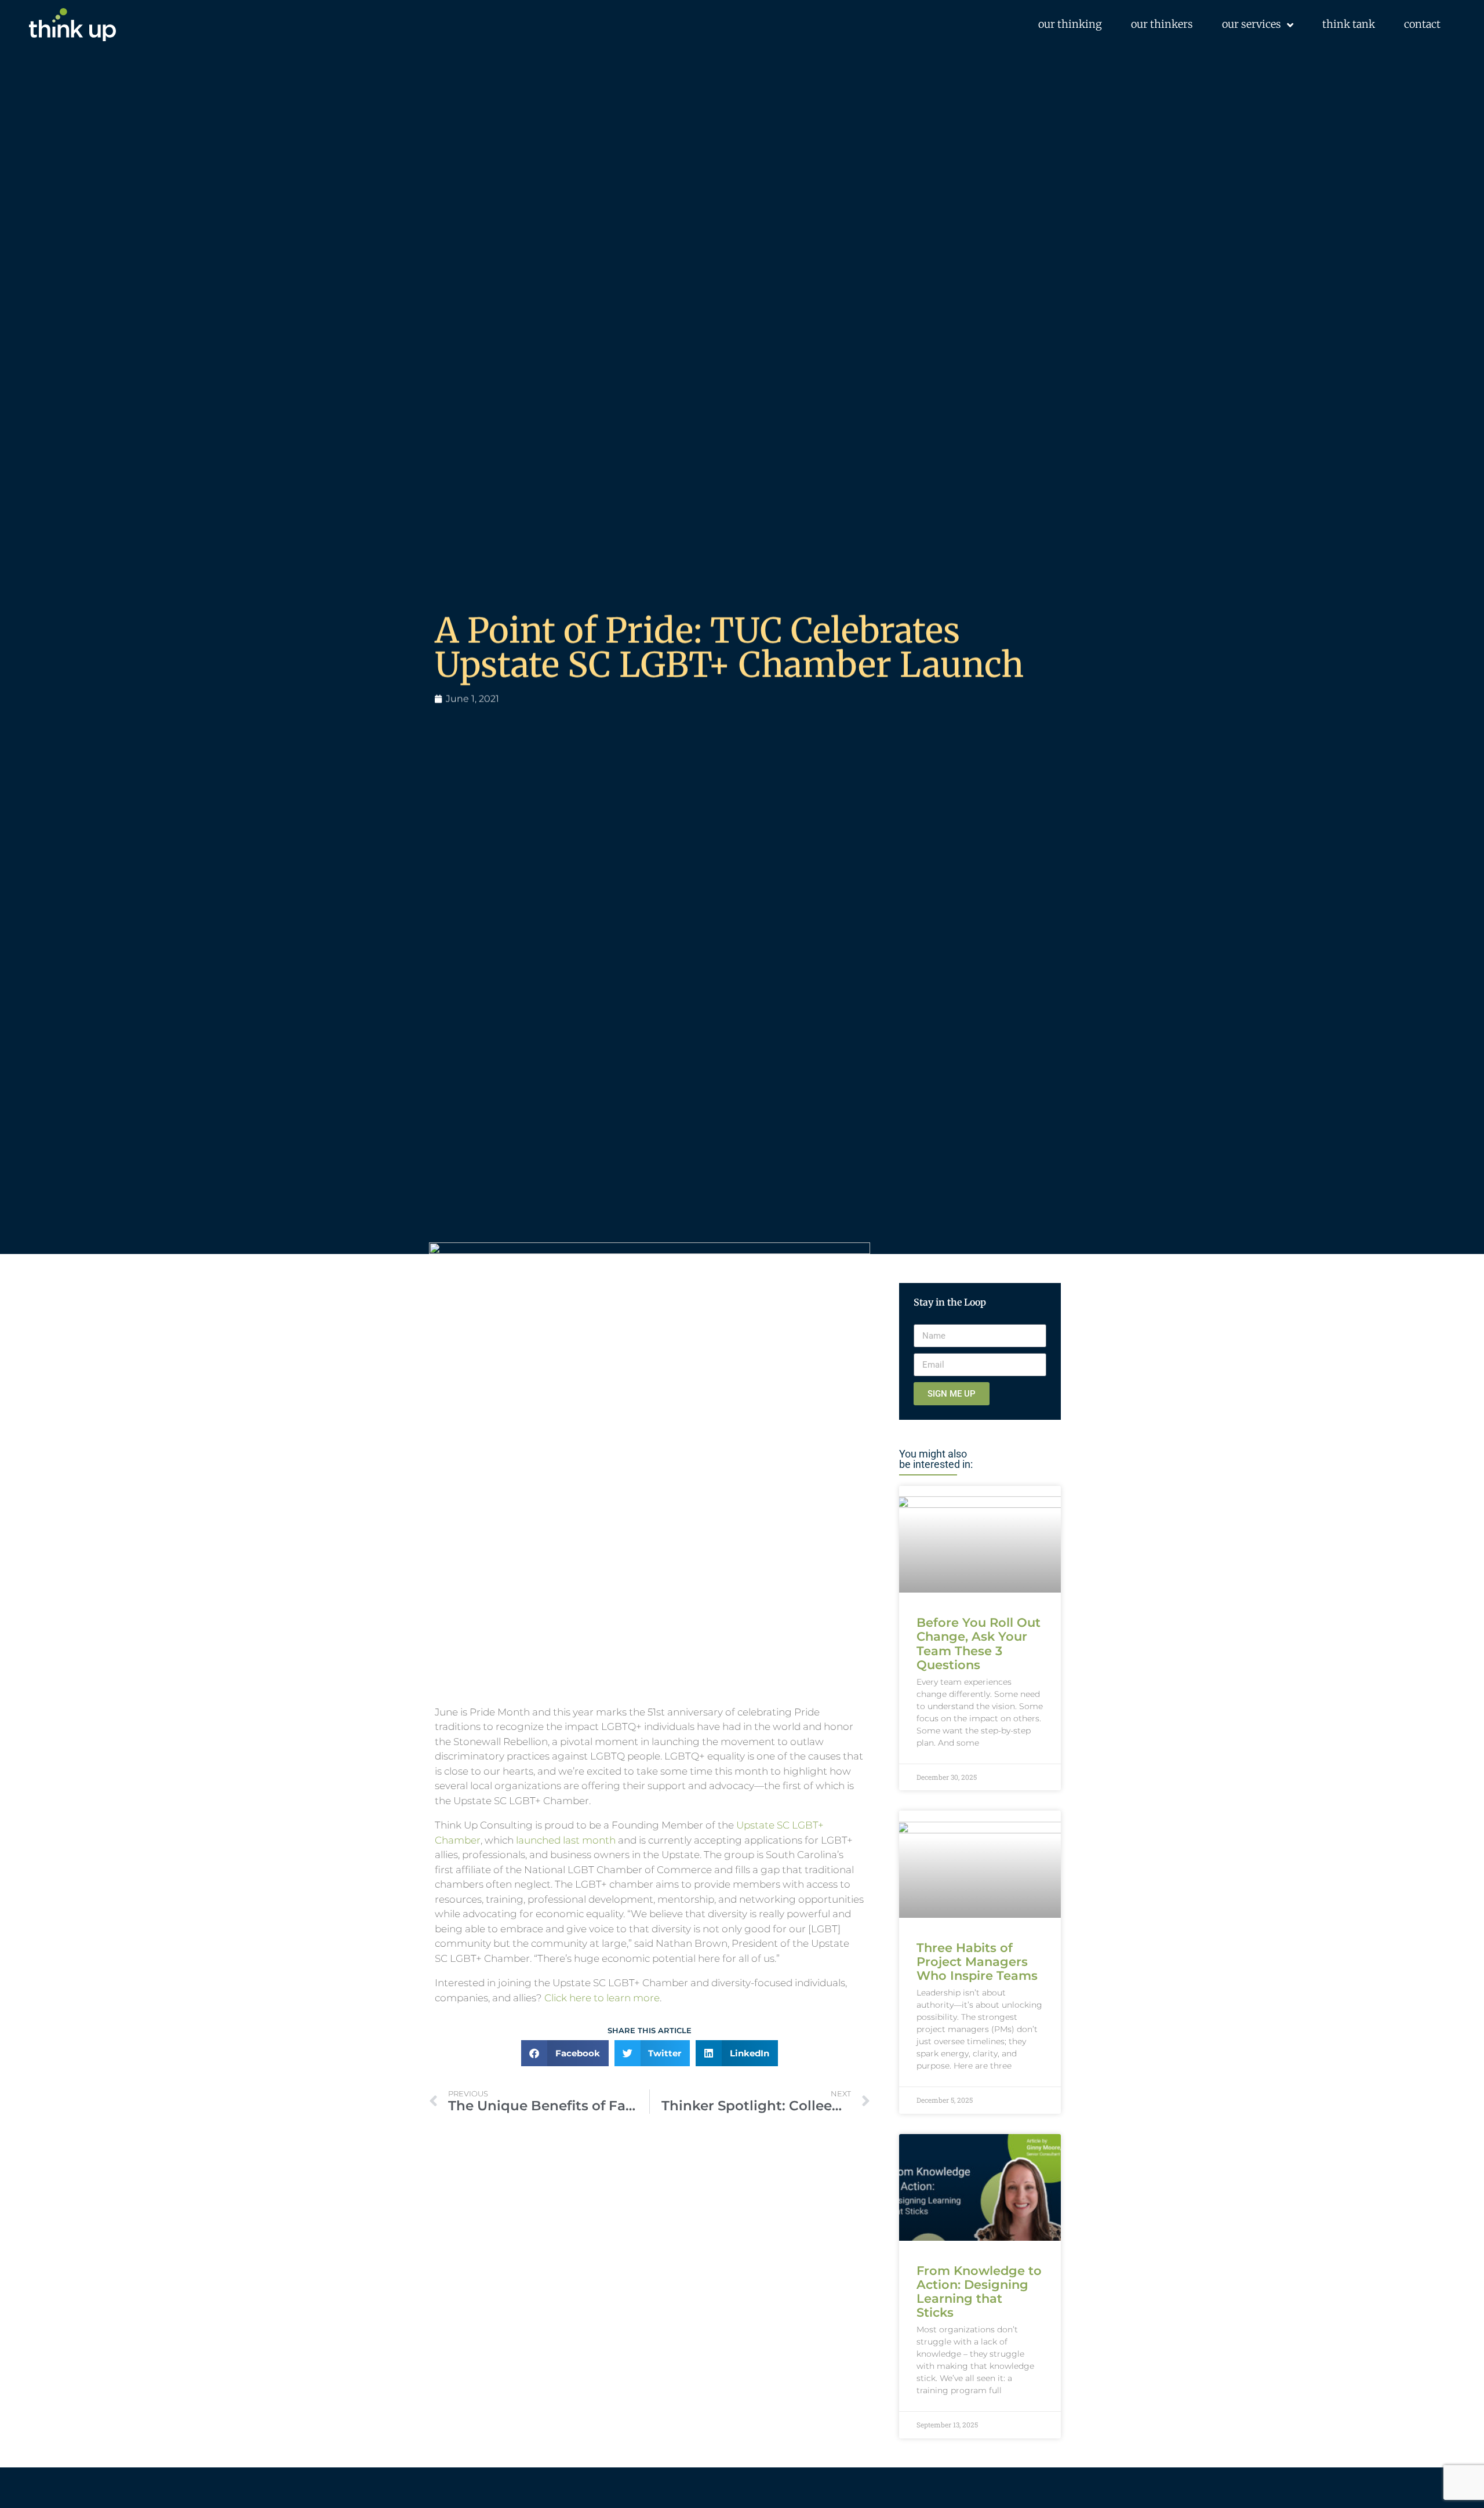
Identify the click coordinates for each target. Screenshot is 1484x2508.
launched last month (566, 1840)
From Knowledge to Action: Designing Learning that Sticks (979, 2291)
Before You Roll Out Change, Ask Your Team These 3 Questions (979, 1643)
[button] (565, 2053)
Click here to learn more (602, 1998)
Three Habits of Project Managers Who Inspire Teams (977, 1962)
